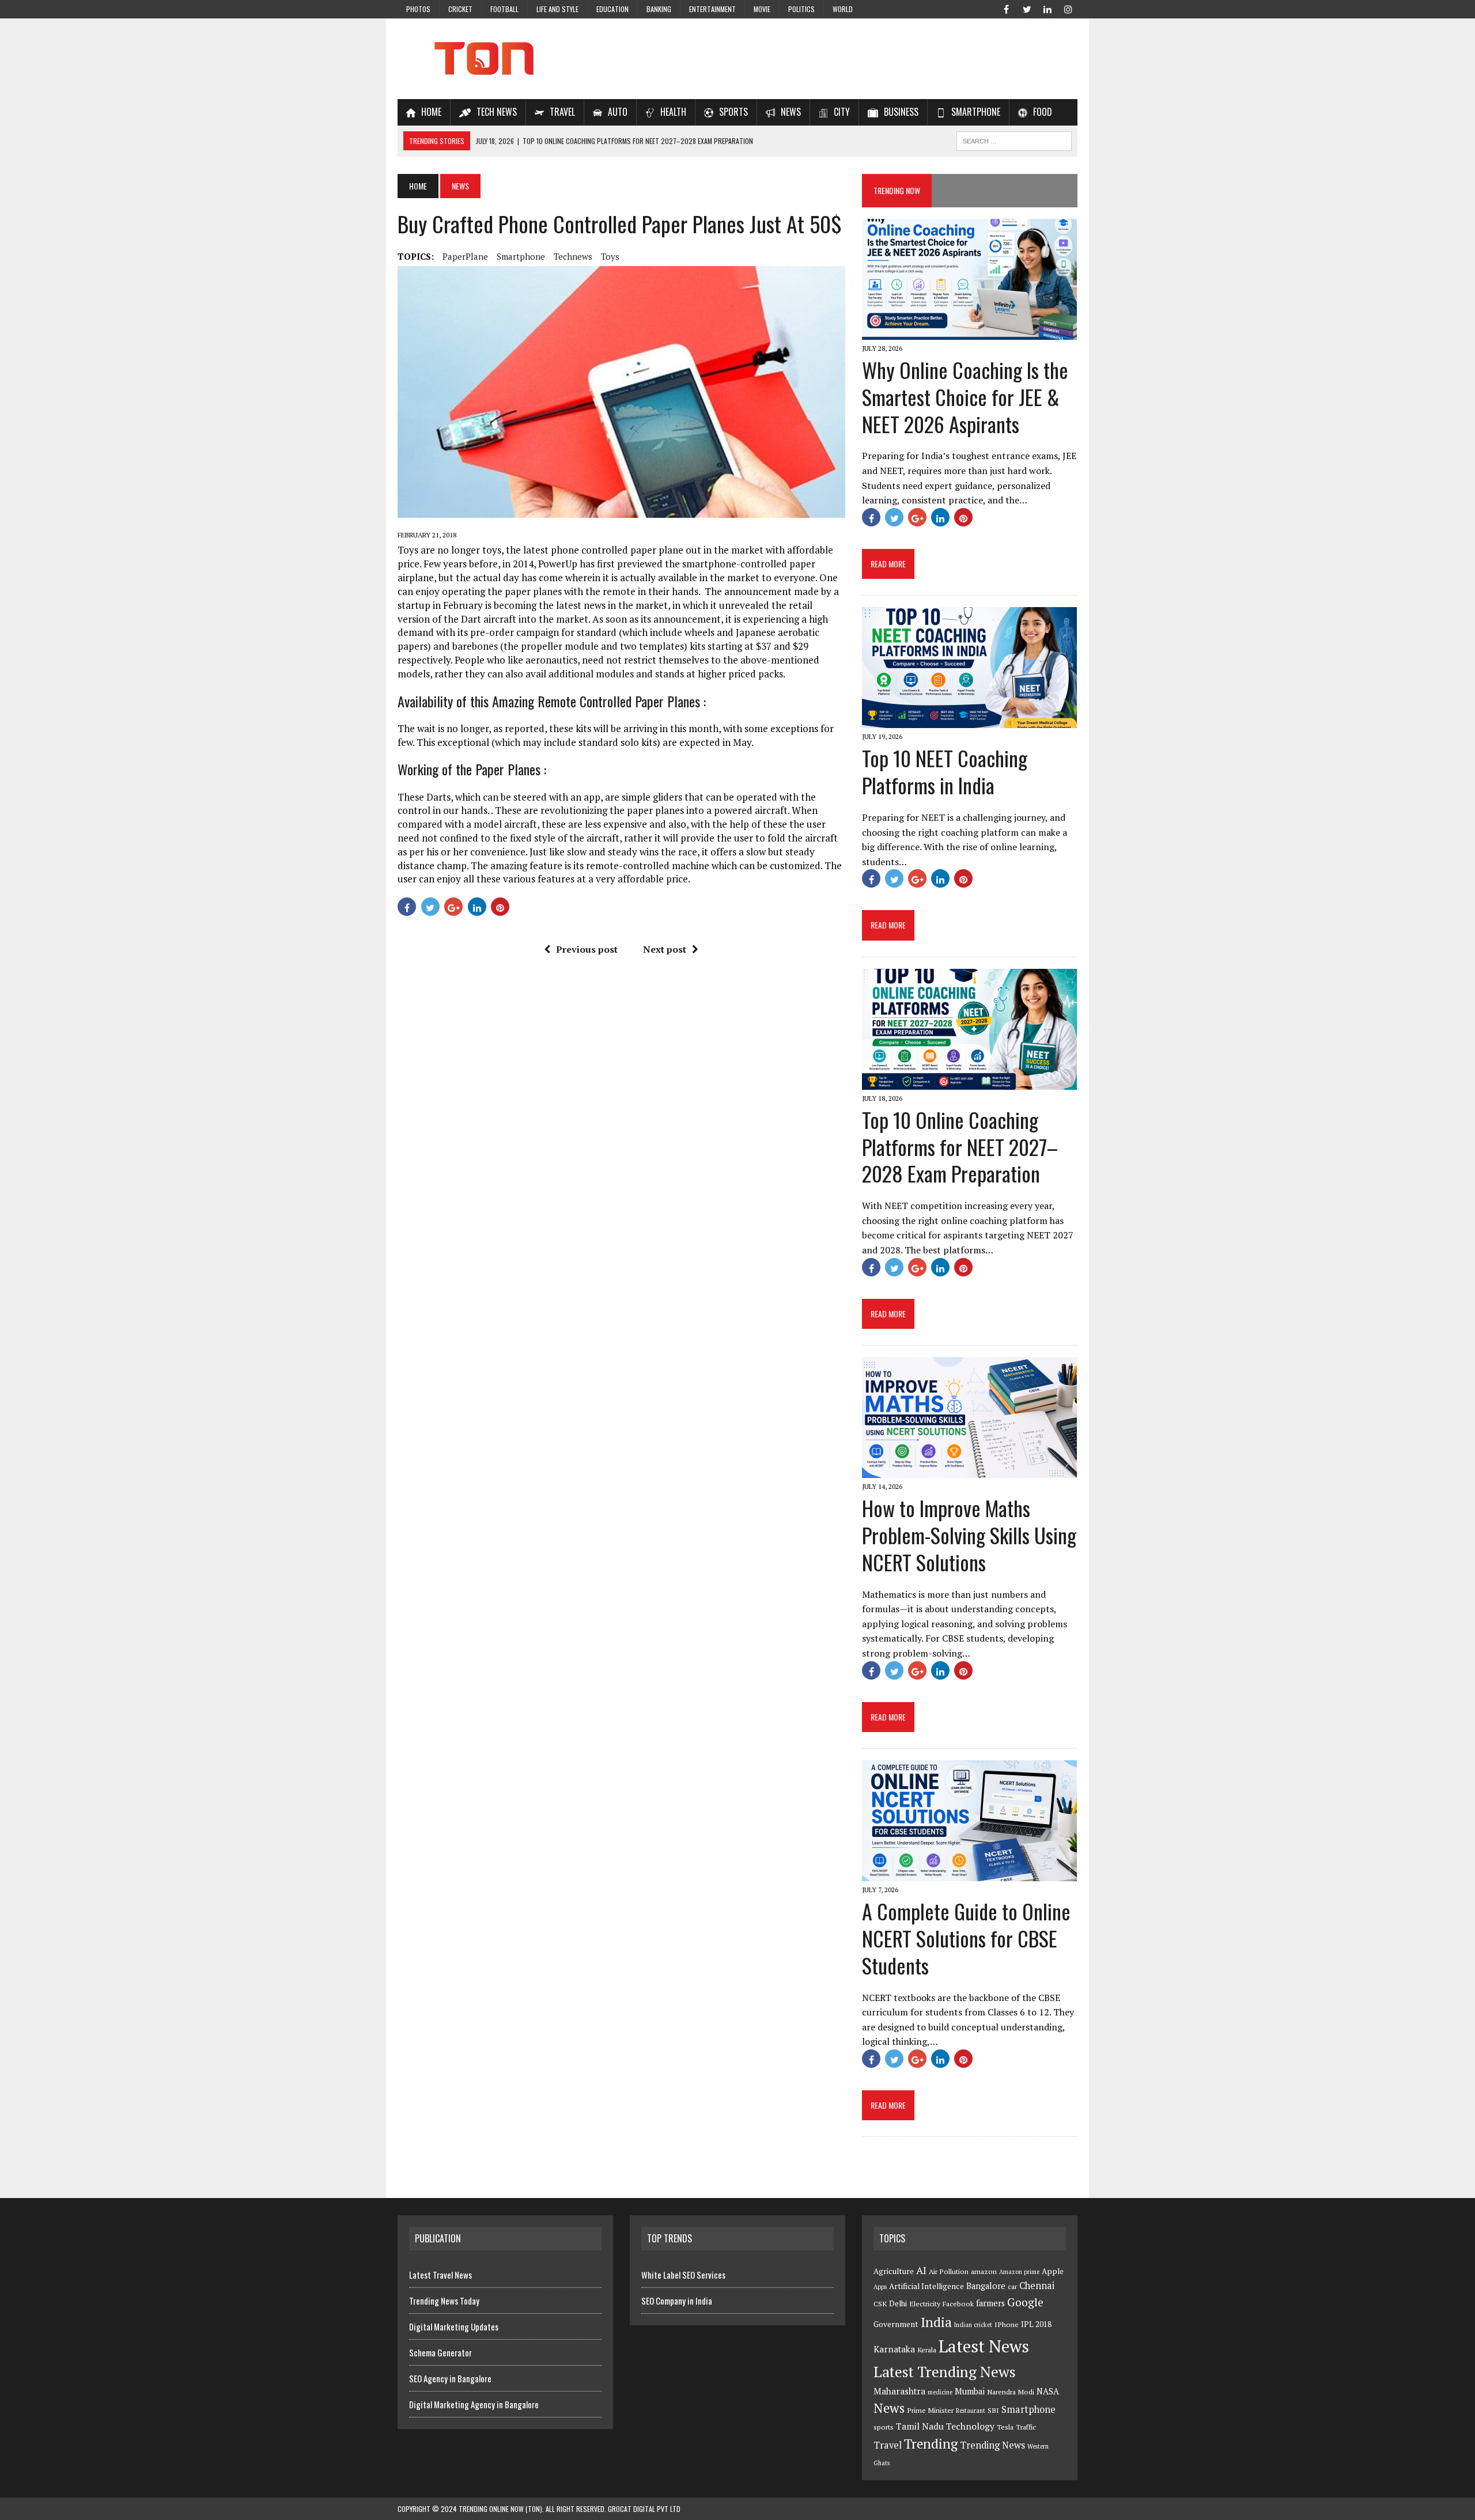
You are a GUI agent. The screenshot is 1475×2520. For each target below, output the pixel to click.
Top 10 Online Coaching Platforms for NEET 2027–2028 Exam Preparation (960, 1147)
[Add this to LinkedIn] (477, 907)
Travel (888, 2445)
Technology (970, 2426)
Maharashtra (899, 2391)
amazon (984, 2271)
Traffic (1026, 2427)
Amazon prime (1019, 2272)
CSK (880, 2304)
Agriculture (894, 2271)
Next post (665, 949)
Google (1025, 2302)
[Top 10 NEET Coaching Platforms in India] (969, 721)
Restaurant (971, 2411)
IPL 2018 (1036, 2324)
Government (896, 2324)
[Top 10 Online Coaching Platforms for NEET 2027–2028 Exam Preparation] (969, 1082)
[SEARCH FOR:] (1014, 139)
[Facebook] (1006, 8)
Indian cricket (973, 2325)
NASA (1048, 2391)
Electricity (925, 2304)
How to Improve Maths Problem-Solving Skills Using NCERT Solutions (969, 1535)
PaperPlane (465, 256)
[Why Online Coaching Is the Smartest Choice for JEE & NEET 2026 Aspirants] (969, 332)
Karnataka (894, 2349)
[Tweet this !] (430, 907)
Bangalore (986, 2286)
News (889, 2408)
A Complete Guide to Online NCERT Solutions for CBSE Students (966, 1938)
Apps (880, 2287)
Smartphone (521, 256)
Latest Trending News (945, 2371)
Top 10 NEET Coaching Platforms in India (945, 771)
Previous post (587, 949)
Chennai (1037, 2286)
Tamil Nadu (920, 2426)
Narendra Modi (1011, 2392)
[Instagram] (1068, 8)
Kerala (927, 2350)
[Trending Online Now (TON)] (737, 59)
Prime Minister (930, 2410)
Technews (573, 256)
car (1012, 2286)
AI (921, 2270)
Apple (1053, 2271)
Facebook (958, 2304)
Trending (931, 2444)
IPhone (1007, 2324)
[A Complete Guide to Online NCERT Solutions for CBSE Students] (969, 1873)
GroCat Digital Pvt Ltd (644, 2509)
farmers (990, 2303)
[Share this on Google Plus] (453, 907)
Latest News (984, 2346)
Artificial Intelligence (926, 2286)
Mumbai (970, 2391)
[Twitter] (1027, 8)
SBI (993, 2410)
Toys (610, 256)
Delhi (898, 2303)
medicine (940, 2392)
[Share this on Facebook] (407, 907)
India (936, 2322)
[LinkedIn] (1047, 8)
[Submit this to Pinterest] (500, 907)
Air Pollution (949, 2271)
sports (884, 2427)
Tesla (1005, 2427)
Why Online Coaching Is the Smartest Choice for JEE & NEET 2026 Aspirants (965, 397)
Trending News (992, 2445)
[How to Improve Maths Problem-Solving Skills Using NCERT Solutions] (969, 1470)
